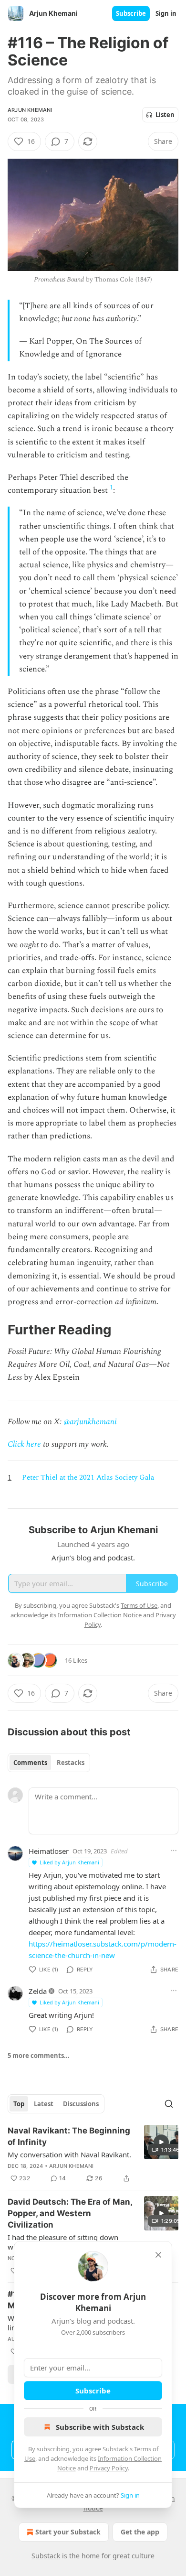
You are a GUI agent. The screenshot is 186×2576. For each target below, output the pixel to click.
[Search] (169, 2104)
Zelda (38, 1991)
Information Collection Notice (100, 1615)
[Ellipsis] (174, 1851)
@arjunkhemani (90, 1422)
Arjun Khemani (30, 110)
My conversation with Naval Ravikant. (69, 2154)
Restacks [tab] (71, 1763)
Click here (24, 1444)
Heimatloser (49, 1851)
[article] (93, 2154)
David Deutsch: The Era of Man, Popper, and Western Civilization (70, 2213)
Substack (46, 2556)
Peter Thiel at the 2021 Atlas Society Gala (88, 1477)
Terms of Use (139, 1605)
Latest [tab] (44, 2104)
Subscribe (131, 13)
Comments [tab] (30, 1763)
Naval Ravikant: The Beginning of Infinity (69, 2136)
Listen (165, 115)
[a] (161, 2142)
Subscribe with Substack (100, 2427)
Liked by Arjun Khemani (69, 1862)
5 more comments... (39, 2056)
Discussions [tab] (81, 2104)
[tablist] (49, 1763)
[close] (158, 2255)
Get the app (140, 2532)
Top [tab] (19, 2104)
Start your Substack (68, 2532)
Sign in (166, 13)
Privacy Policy (109, 2468)
